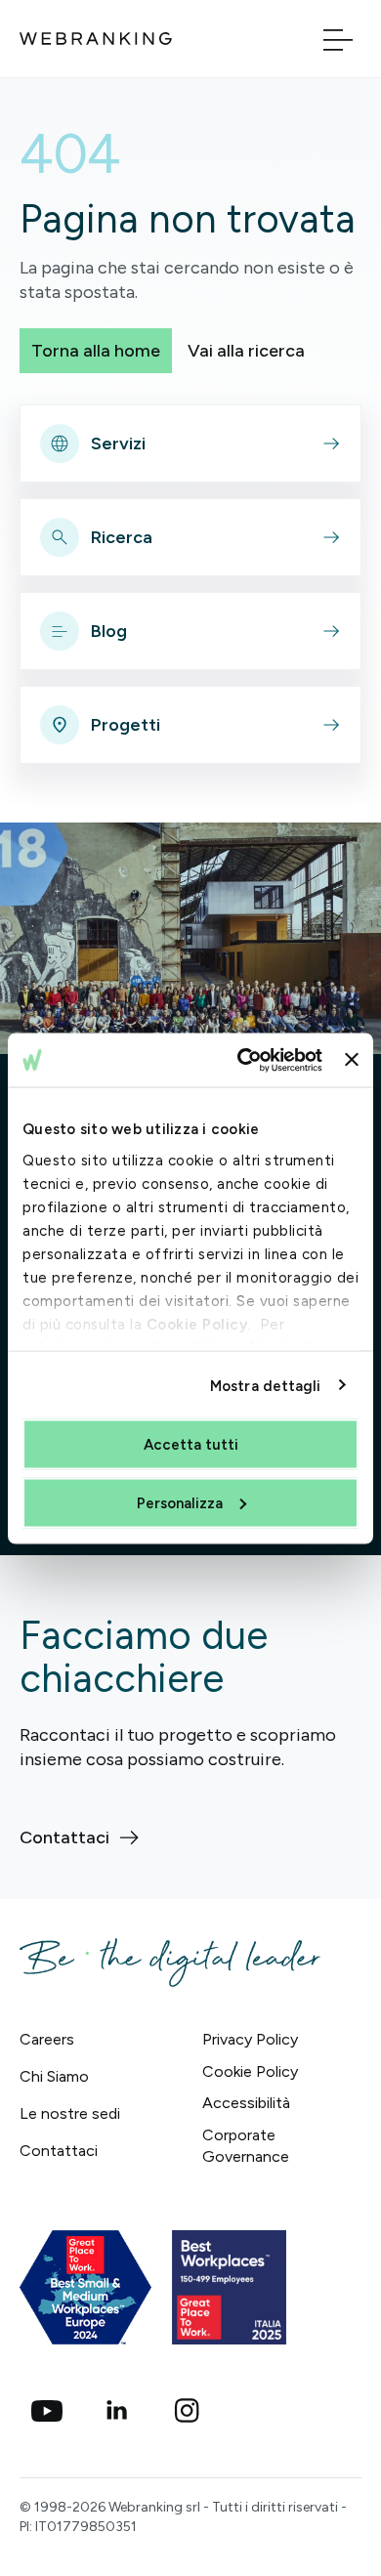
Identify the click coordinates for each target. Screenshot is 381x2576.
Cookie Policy (197, 1324)
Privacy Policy (250, 2039)
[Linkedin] (117, 2411)
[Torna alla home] (96, 39)
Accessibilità (246, 2103)
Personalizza (180, 1502)
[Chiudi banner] (352, 1060)
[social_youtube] (47, 2411)
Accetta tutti (191, 1445)
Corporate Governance (246, 2146)
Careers (47, 2039)
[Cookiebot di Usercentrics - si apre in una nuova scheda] (242, 1060)
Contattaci (59, 2151)
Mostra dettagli (266, 1385)
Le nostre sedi (70, 2113)
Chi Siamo (54, 2076)
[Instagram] (188, 2411)
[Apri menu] (338, 39)
